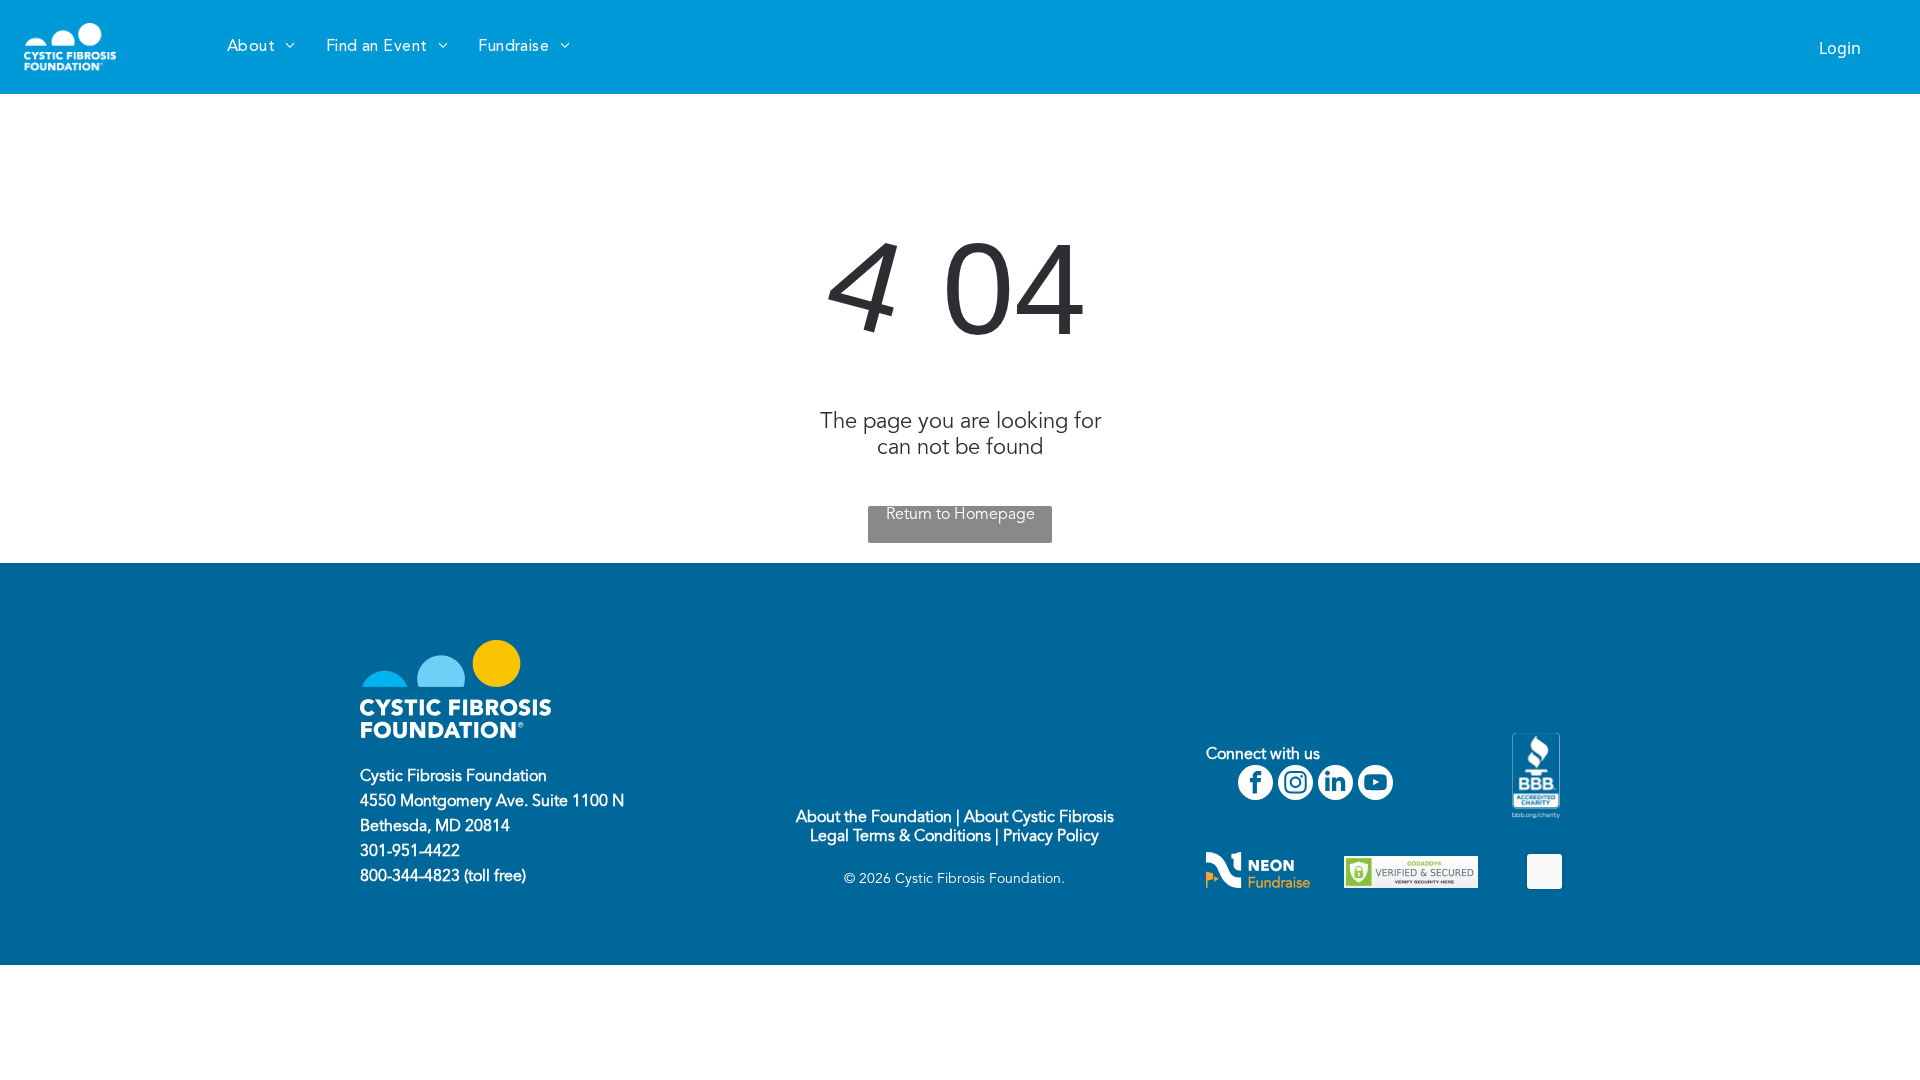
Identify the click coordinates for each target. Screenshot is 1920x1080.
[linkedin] (1335, 785)
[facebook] (1255, 785)
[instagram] (1295, 785)
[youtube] (1375, 785)
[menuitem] (261, 47)
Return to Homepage (960, 515)
